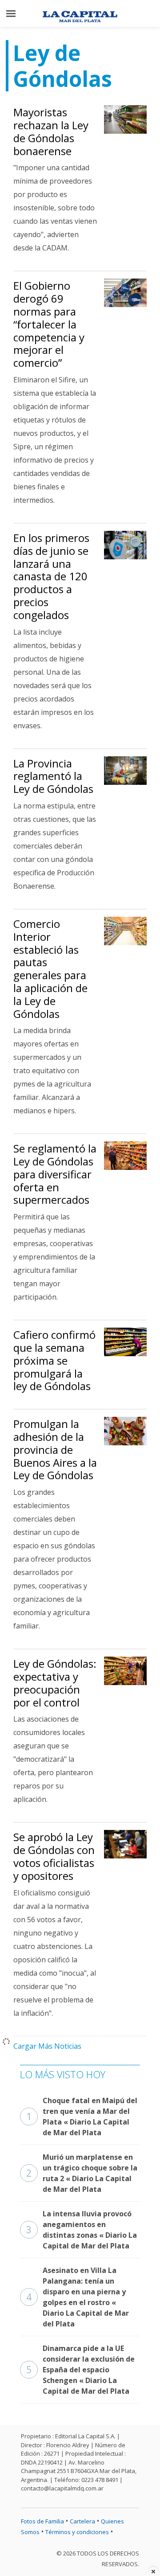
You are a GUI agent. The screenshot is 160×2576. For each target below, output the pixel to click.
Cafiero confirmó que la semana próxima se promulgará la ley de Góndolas (54, 1360)
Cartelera (82, 2521)
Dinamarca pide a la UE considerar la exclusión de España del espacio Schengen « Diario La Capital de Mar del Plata (80, 2370)
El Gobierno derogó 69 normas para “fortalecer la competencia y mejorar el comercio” (49, 324)
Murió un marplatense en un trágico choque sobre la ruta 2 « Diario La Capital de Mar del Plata (82, 2173)
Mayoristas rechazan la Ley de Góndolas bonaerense (51, 131)
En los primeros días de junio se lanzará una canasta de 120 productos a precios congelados (51, 576)
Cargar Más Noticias (47, 2046)
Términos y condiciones (77, 2532)
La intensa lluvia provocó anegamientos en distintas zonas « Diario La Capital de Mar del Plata (82, 2230)
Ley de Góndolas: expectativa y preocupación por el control (55, 1683)
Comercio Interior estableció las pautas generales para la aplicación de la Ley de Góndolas (50, 969)
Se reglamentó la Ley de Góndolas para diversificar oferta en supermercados (55, 1174)
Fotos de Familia (42, 2521)
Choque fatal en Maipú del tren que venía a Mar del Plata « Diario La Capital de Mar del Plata (82, 2117)
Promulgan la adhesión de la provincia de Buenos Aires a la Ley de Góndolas (55, 1449)
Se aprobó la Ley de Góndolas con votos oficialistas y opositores (54, 1856)
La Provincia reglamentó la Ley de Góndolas (53, 776)
